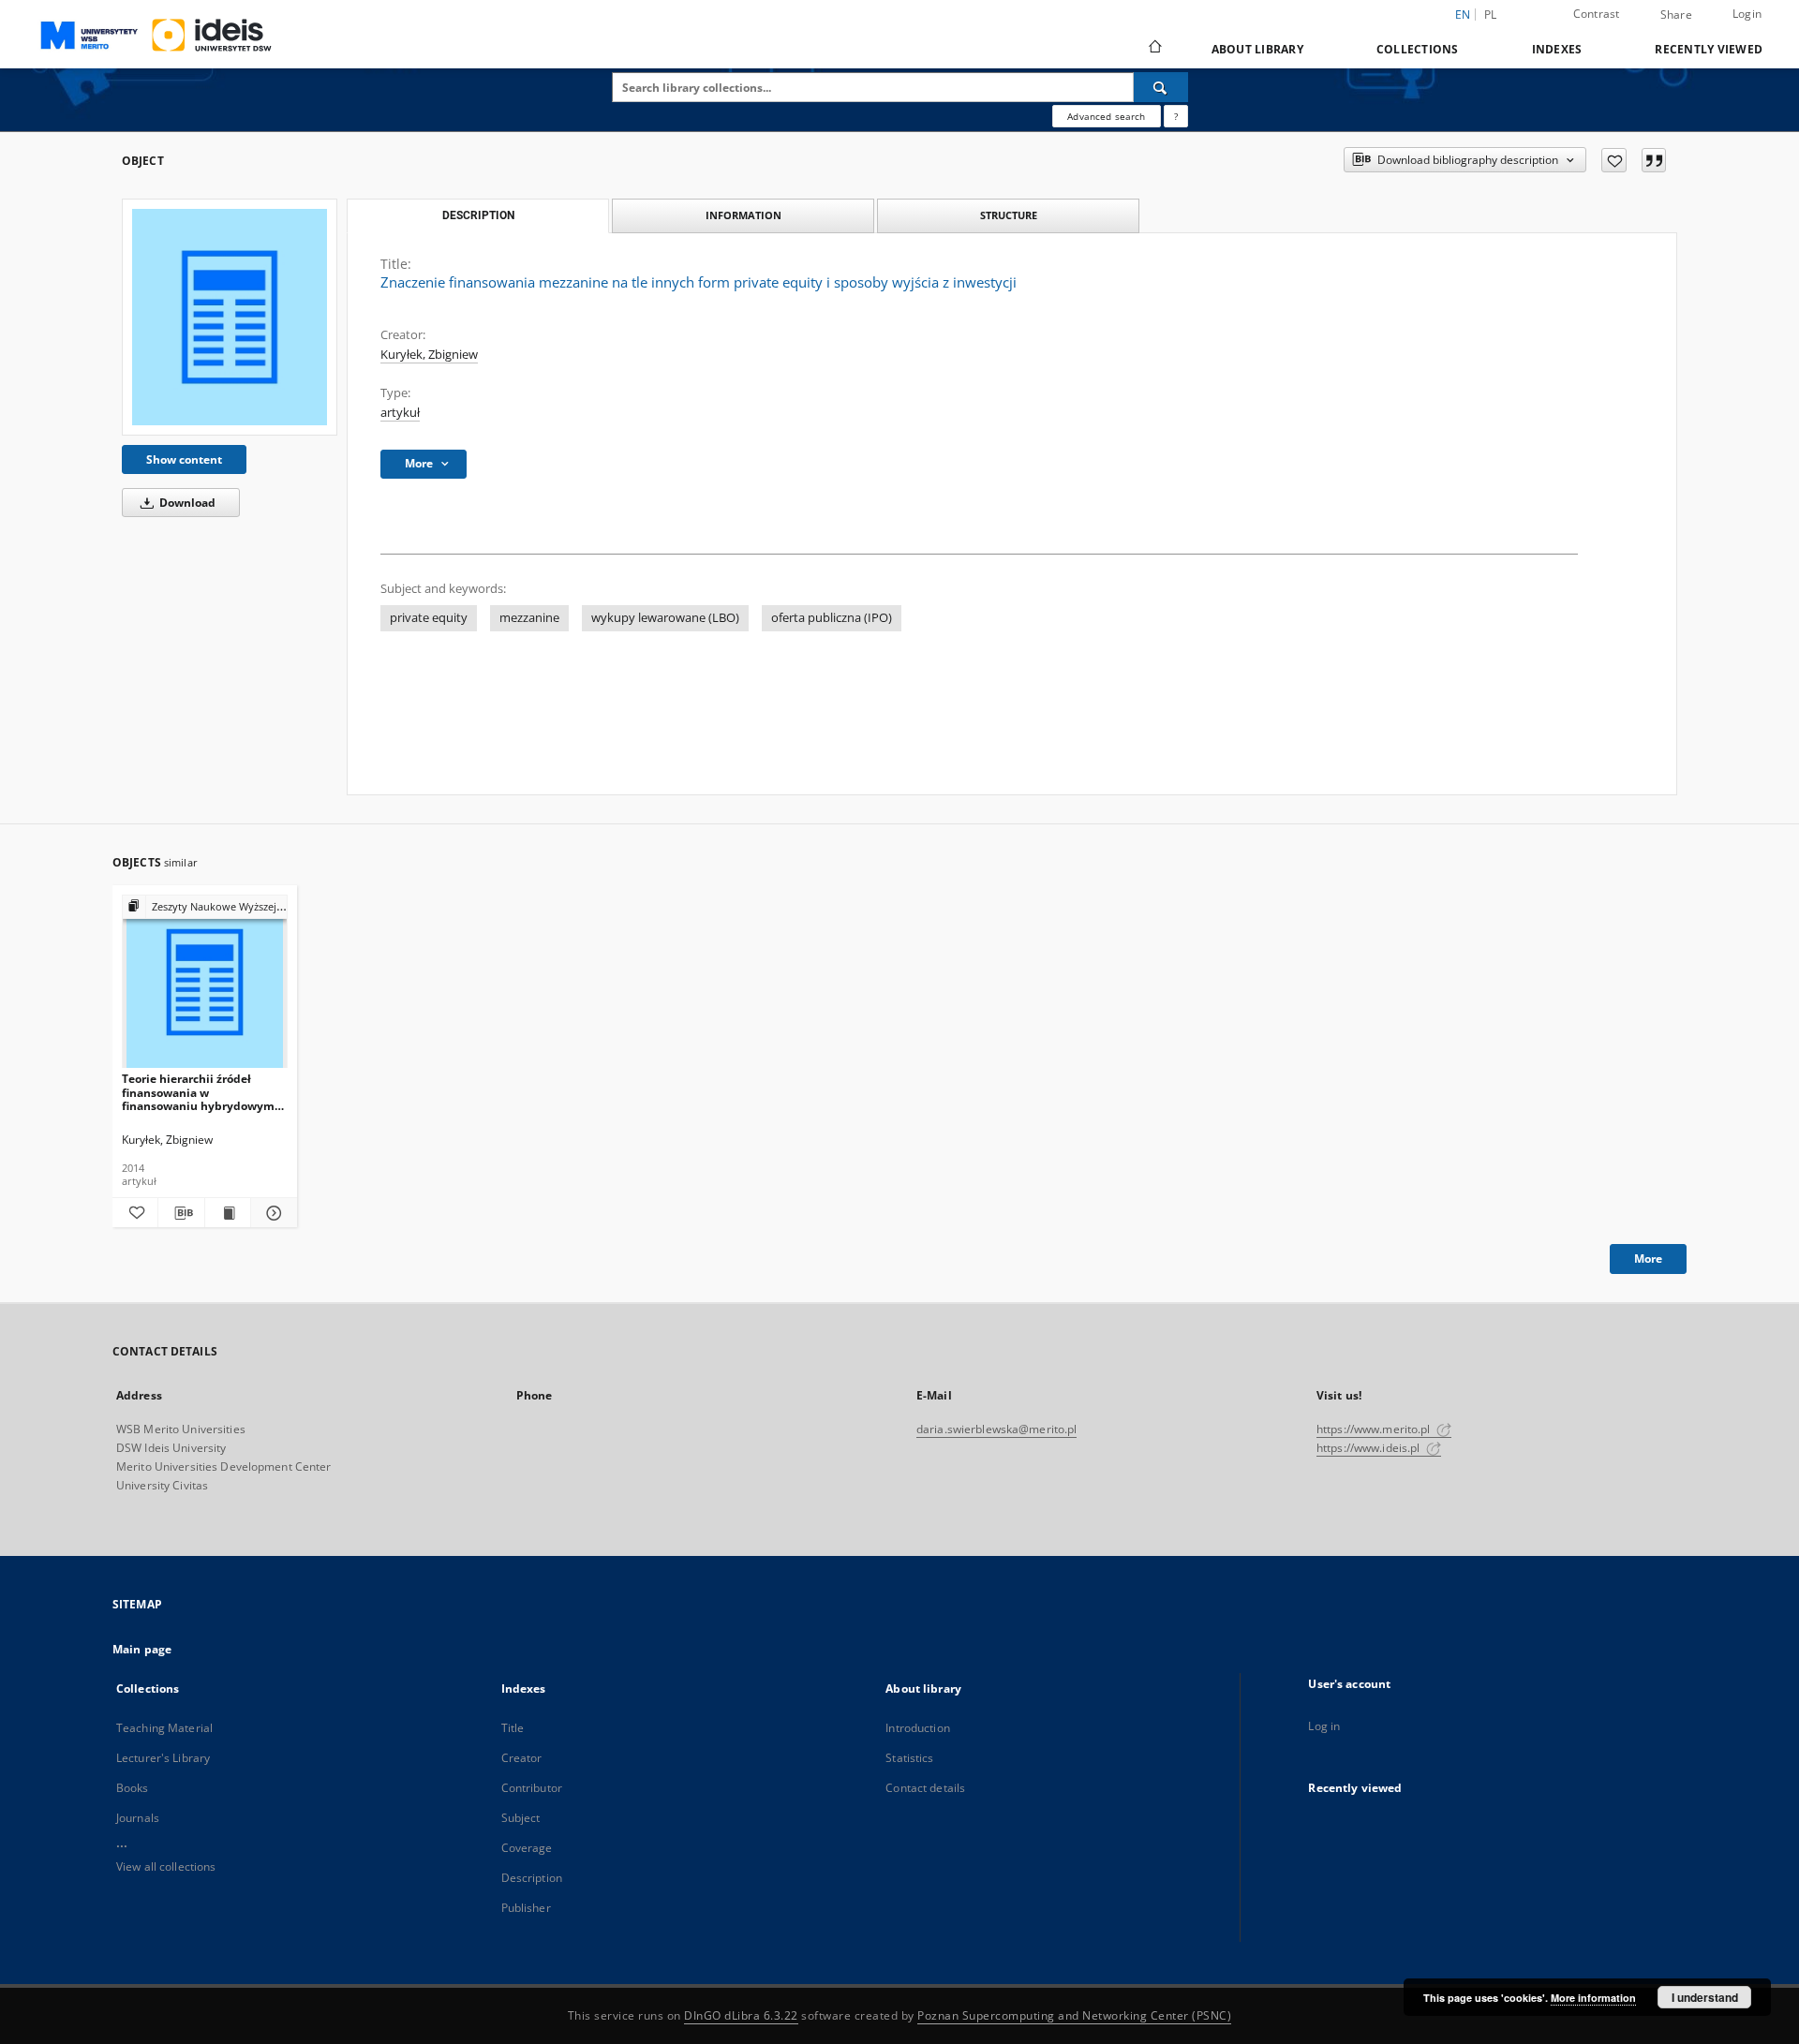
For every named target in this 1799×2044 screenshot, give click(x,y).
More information (1593, 1998)
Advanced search (1106, 116)
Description (532, 1878)
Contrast (1597, 14)
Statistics (909, 1758)
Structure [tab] (1009, 215)
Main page (142, 1649)
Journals (138, 1818)
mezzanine (529, 618)
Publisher (526, 1908)
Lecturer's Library (163, 1758)
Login (1747, 14)
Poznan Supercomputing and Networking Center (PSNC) (1074, 2015)
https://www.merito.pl (1375, 1429)
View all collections (166, 1866)
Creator (522, 1758)
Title (513, 1728)
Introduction (917, 1728)
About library (1257, 49)
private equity (429, 618)
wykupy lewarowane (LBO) (665, 618)
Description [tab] (478, 215)
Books (133, 1788)
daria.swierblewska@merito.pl (996, 1429)
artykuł (400, 413)
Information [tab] (743, 215)
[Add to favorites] (1614, 160)
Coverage (527, 1848)
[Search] (1161, 87)
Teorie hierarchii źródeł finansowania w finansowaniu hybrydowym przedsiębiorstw (198, 1092)
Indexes (1557, 49)
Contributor (532, 1788)
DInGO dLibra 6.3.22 (741, 2015)
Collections (1418, 49)
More (1648, 1259)
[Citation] (1654, 160)
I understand (1705, 1997)
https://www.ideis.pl (1370, 1448)
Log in (1324, 1726)
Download (186, 503)
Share (1676, 15)
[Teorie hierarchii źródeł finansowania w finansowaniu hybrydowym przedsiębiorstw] (205, 982)
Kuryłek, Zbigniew (429, 355)
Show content (184, 459)
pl (1491, 15)
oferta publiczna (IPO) (832, 618)
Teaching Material (164, 1728)
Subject (521, 1818)
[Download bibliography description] (181, 1213)
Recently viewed (1709, 49)
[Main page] (1154, 49)
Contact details (925, 1788)
